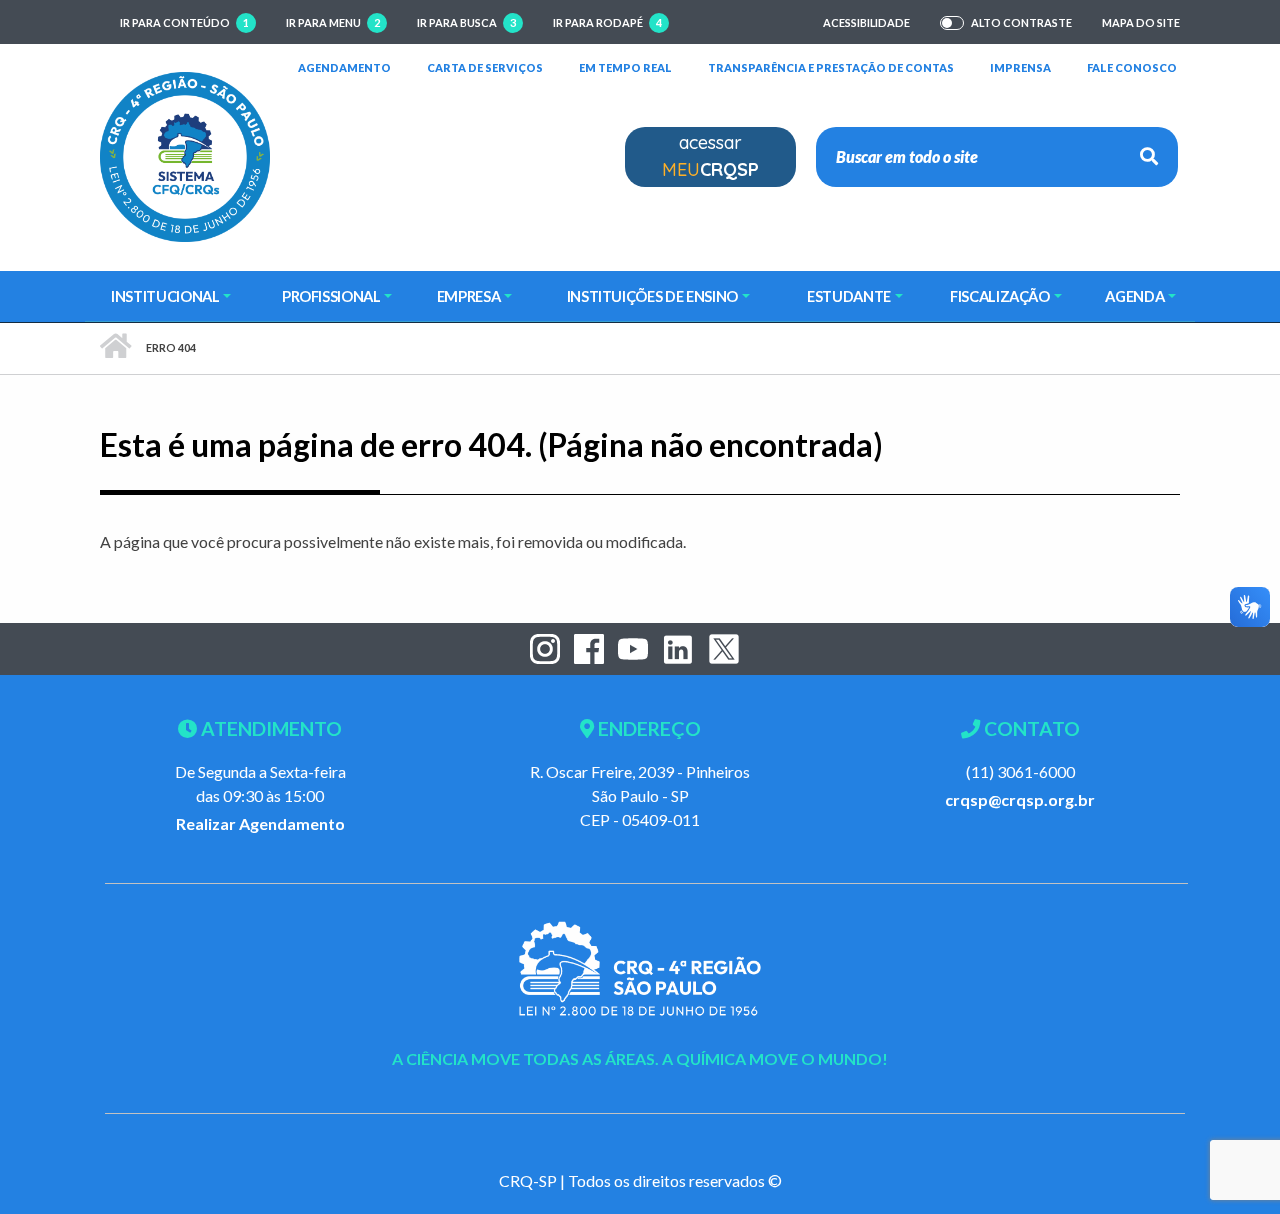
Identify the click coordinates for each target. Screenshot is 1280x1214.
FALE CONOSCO (1132, 67)
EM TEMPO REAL (625, 67)
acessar (710, 156)
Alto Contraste (1021, 23)
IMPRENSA (1020, 67)
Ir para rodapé (607, 22)
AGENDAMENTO (344, 67)
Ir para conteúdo (184, 22)
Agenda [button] (1134, 296)
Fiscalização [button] (1000, 296)
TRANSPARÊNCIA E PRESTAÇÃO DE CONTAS (831, 67)
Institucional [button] (165, 296)
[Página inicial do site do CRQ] (185, 154)
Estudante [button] (849, 296)
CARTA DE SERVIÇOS (485, 67)
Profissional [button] (331, 296)
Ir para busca (466, 22)
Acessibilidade (866, 22)
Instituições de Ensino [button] (652, 296)
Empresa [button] (469, 296)
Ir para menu (333, 22)
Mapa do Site (1141, 22)
